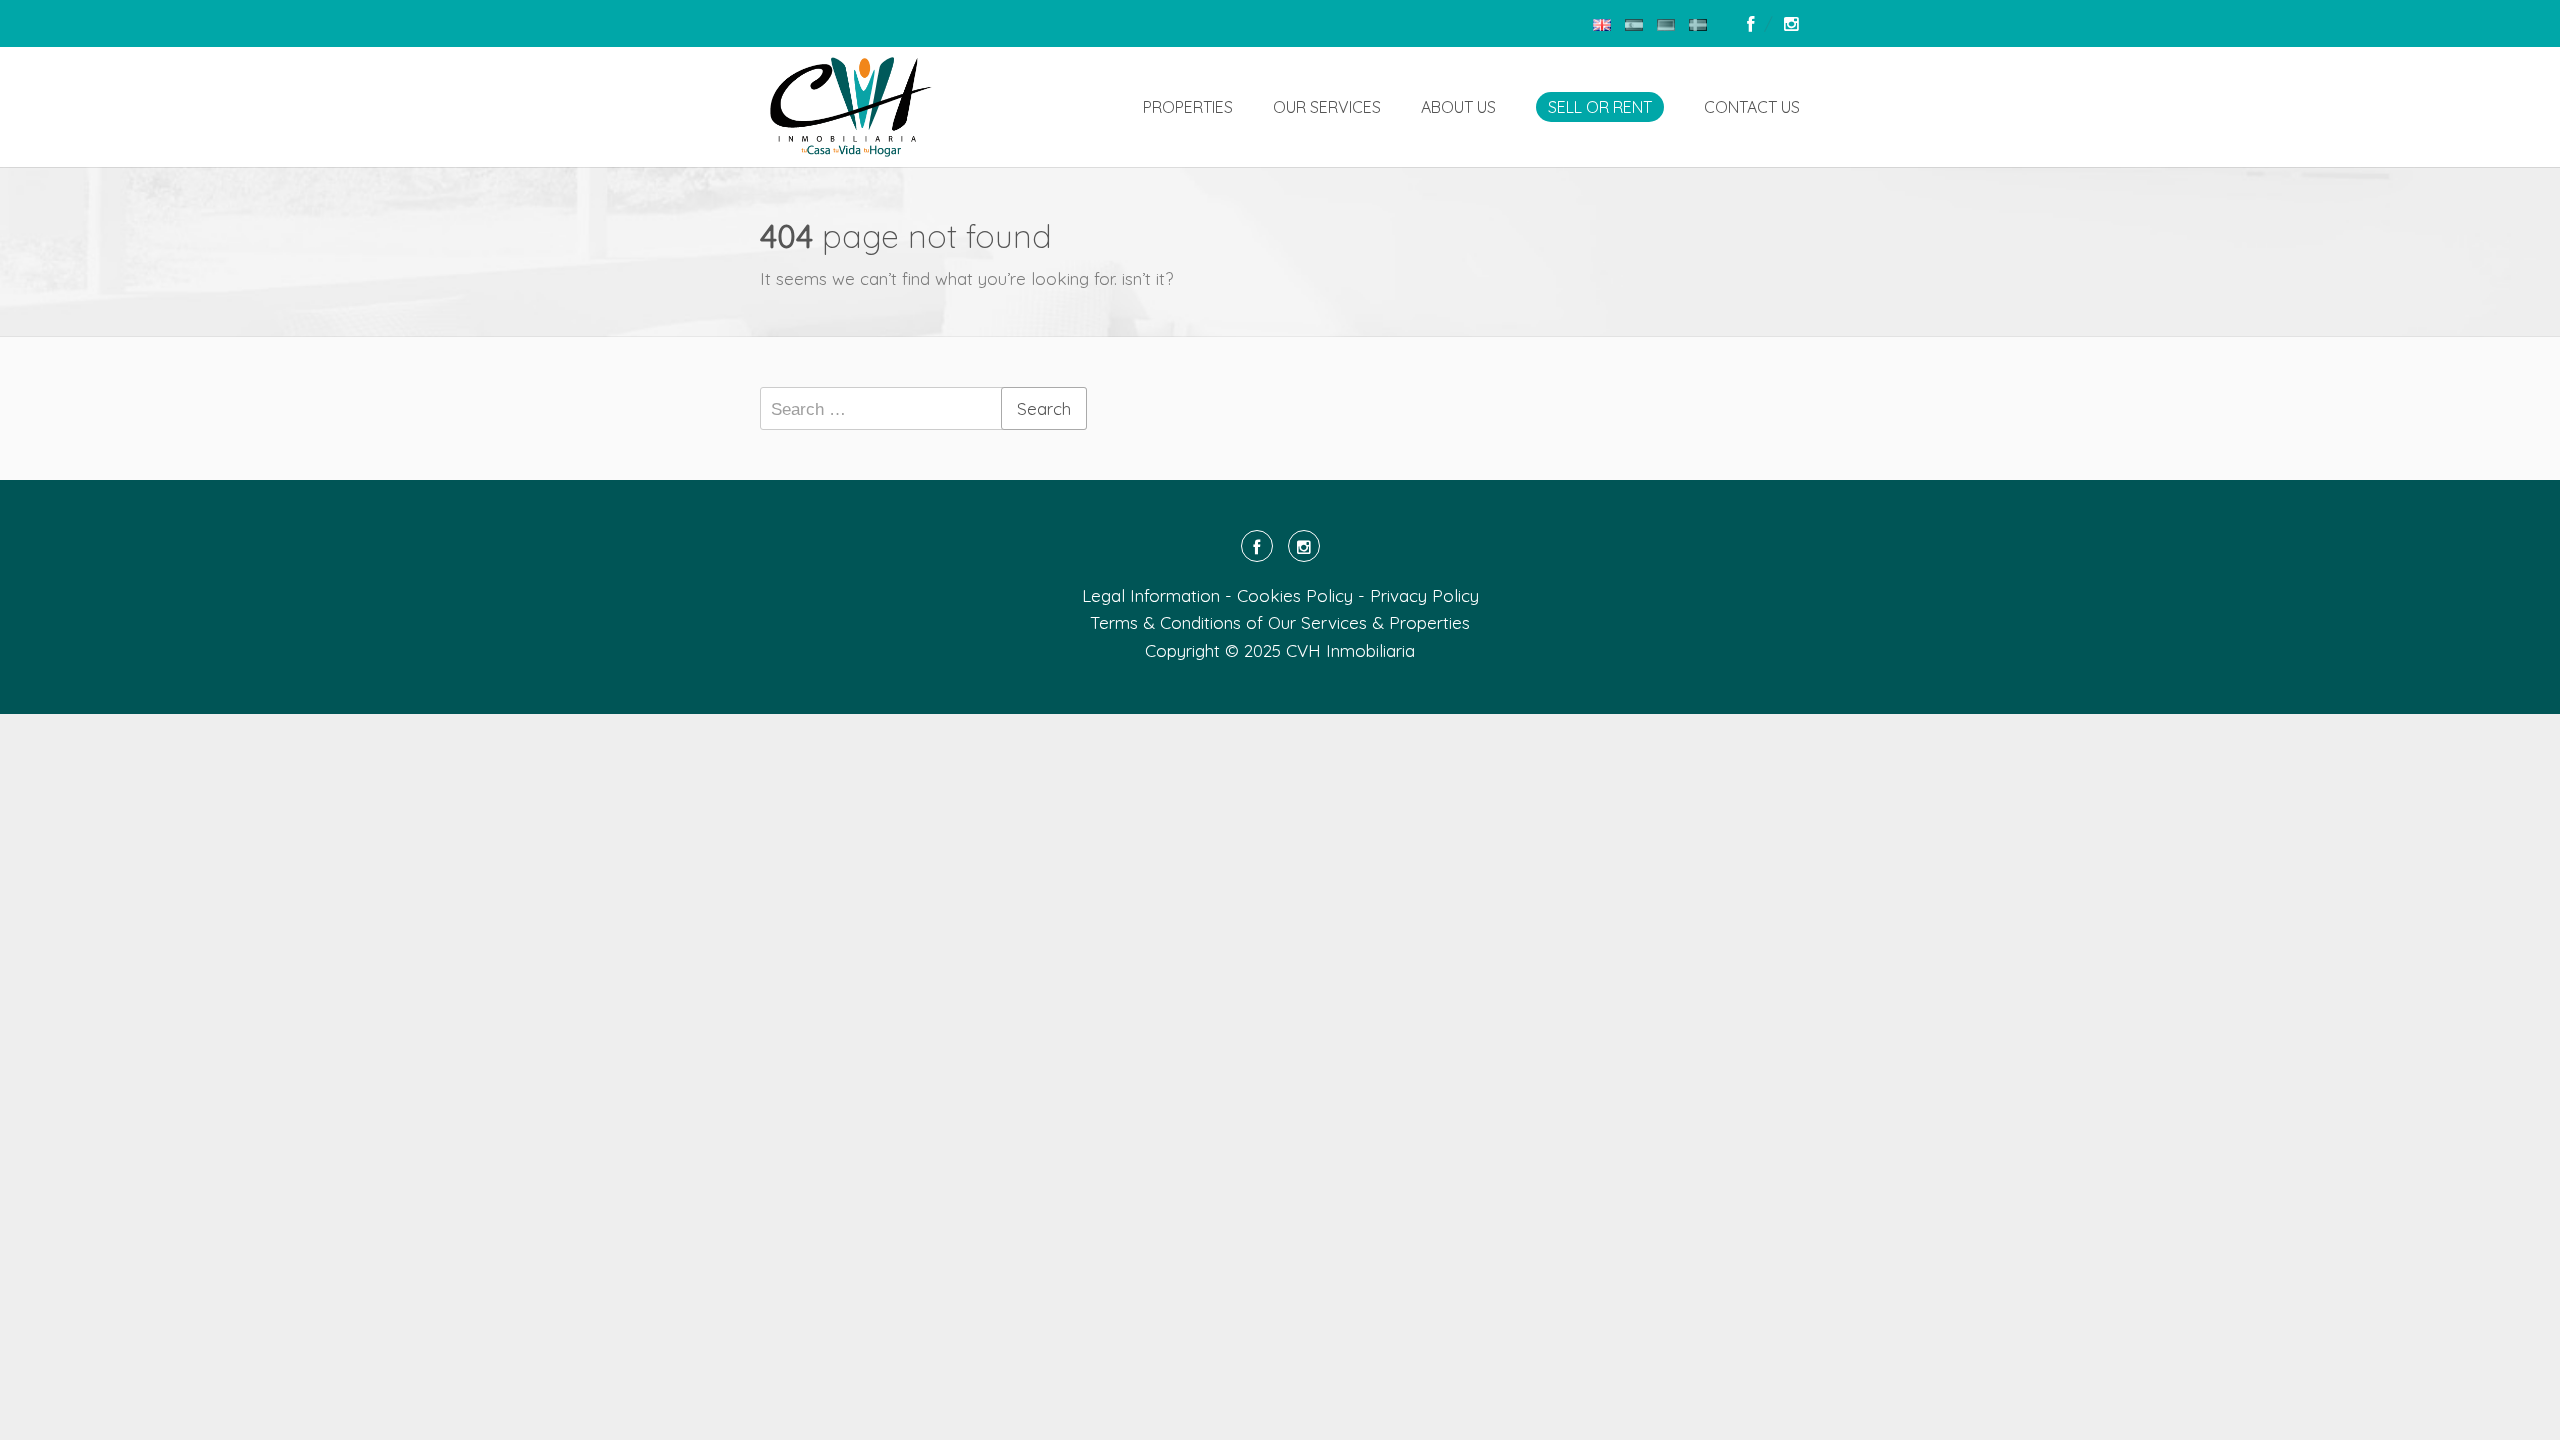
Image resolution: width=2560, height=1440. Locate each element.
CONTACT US (1752, 107)
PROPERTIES (1188, 107)
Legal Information (1151, 595)
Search (1044, 408)
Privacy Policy (1424, 595)
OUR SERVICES (1327, 107)
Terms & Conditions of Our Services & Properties (1280, 622)
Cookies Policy (1295, 595)
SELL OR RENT (1600, 107)
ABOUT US (1458, 107)
